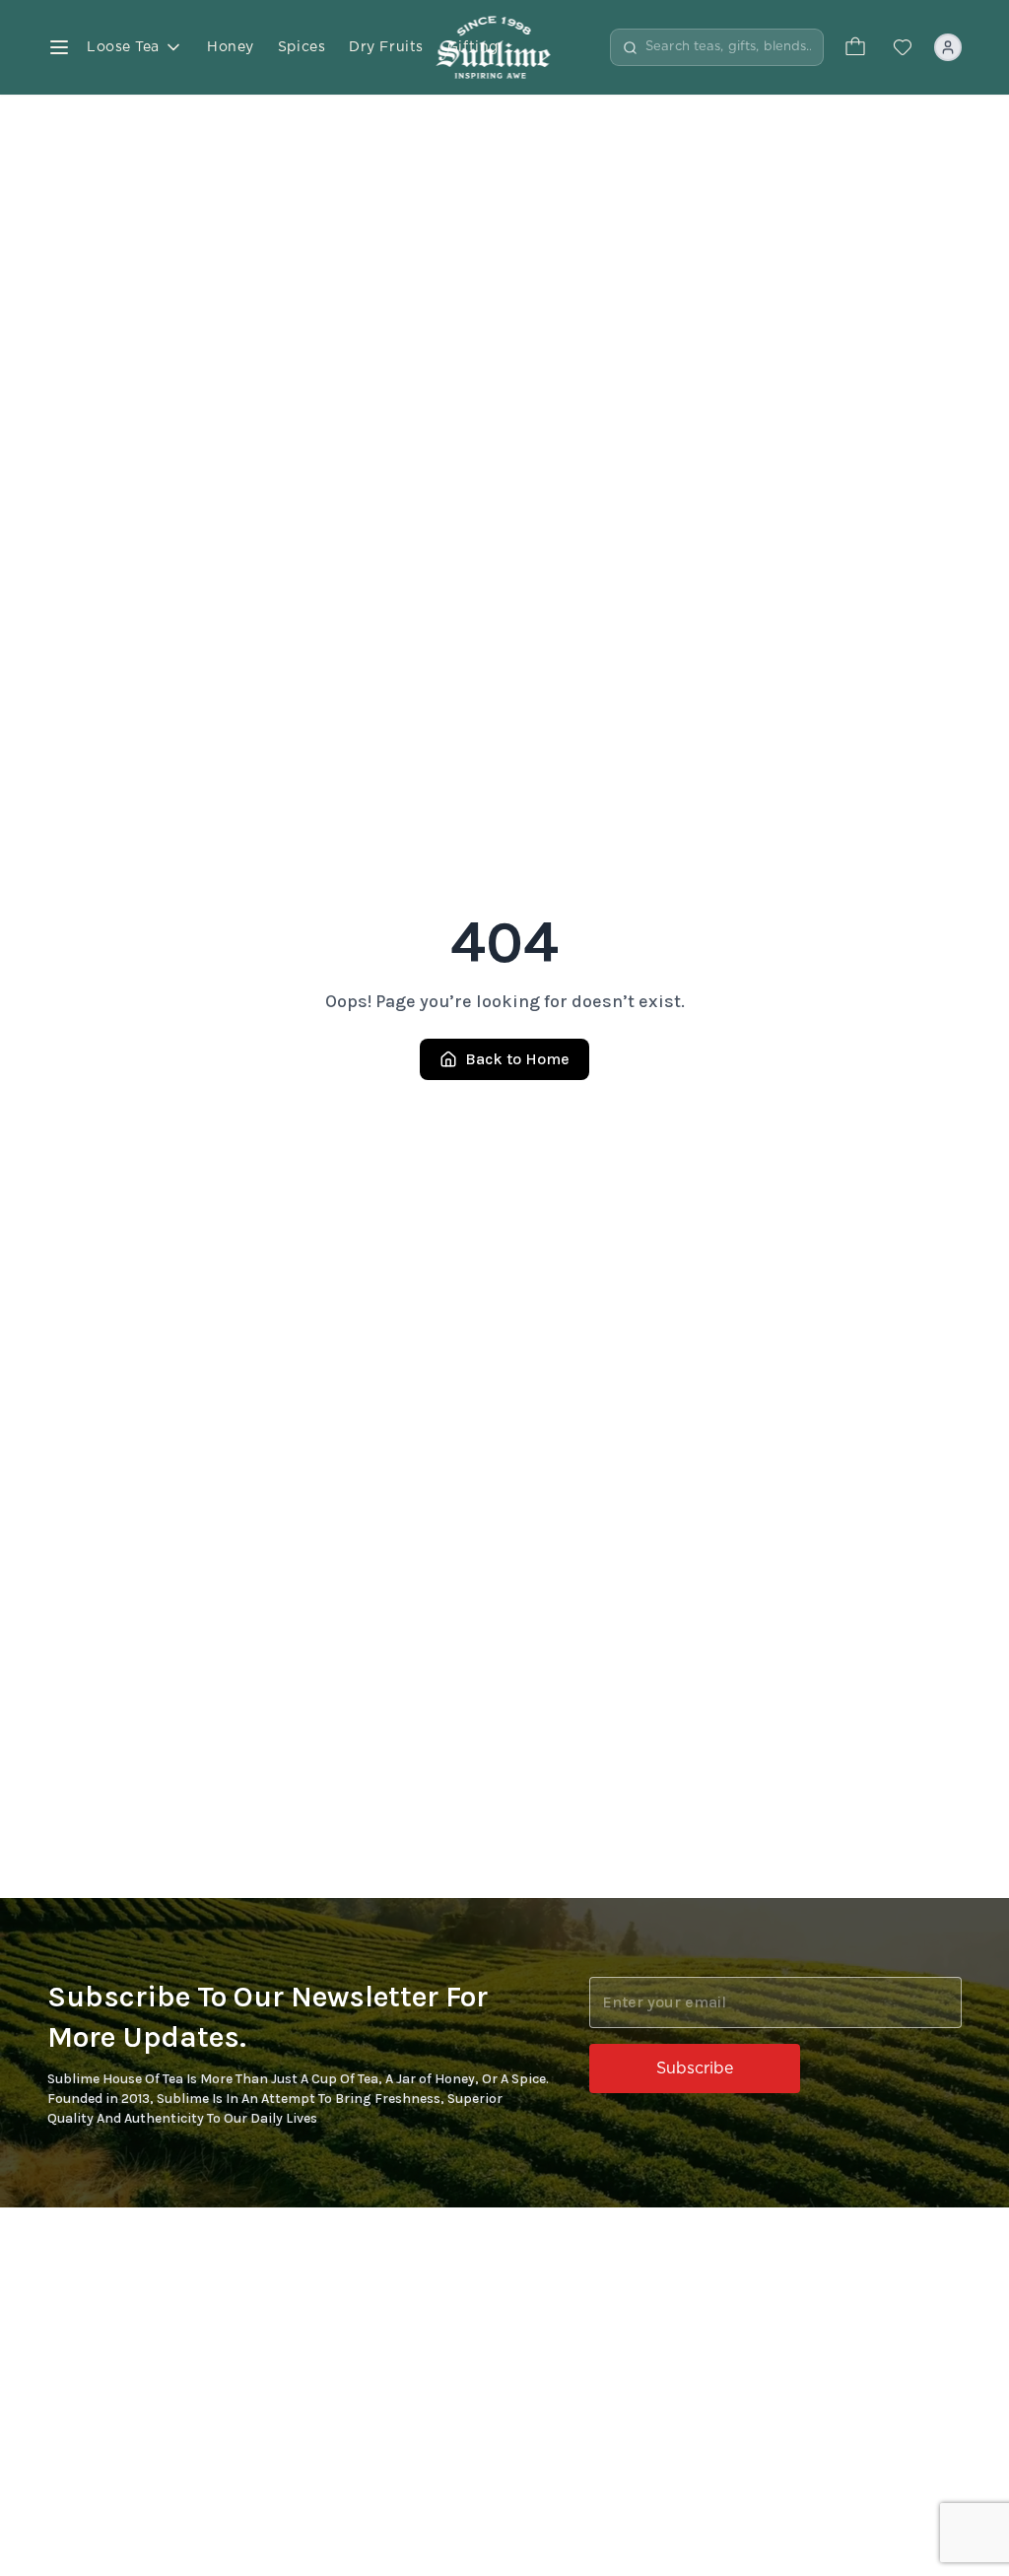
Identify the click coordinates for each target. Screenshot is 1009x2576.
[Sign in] (948, 47)
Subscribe (695, 2068)
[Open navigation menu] (59, 47)
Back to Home (517, 1059)
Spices (302, 47)
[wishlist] (903, 47)
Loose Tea (123, 47)
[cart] (855, 47)
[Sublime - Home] (505, 47)
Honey (231, 47)
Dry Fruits (386, 47)
